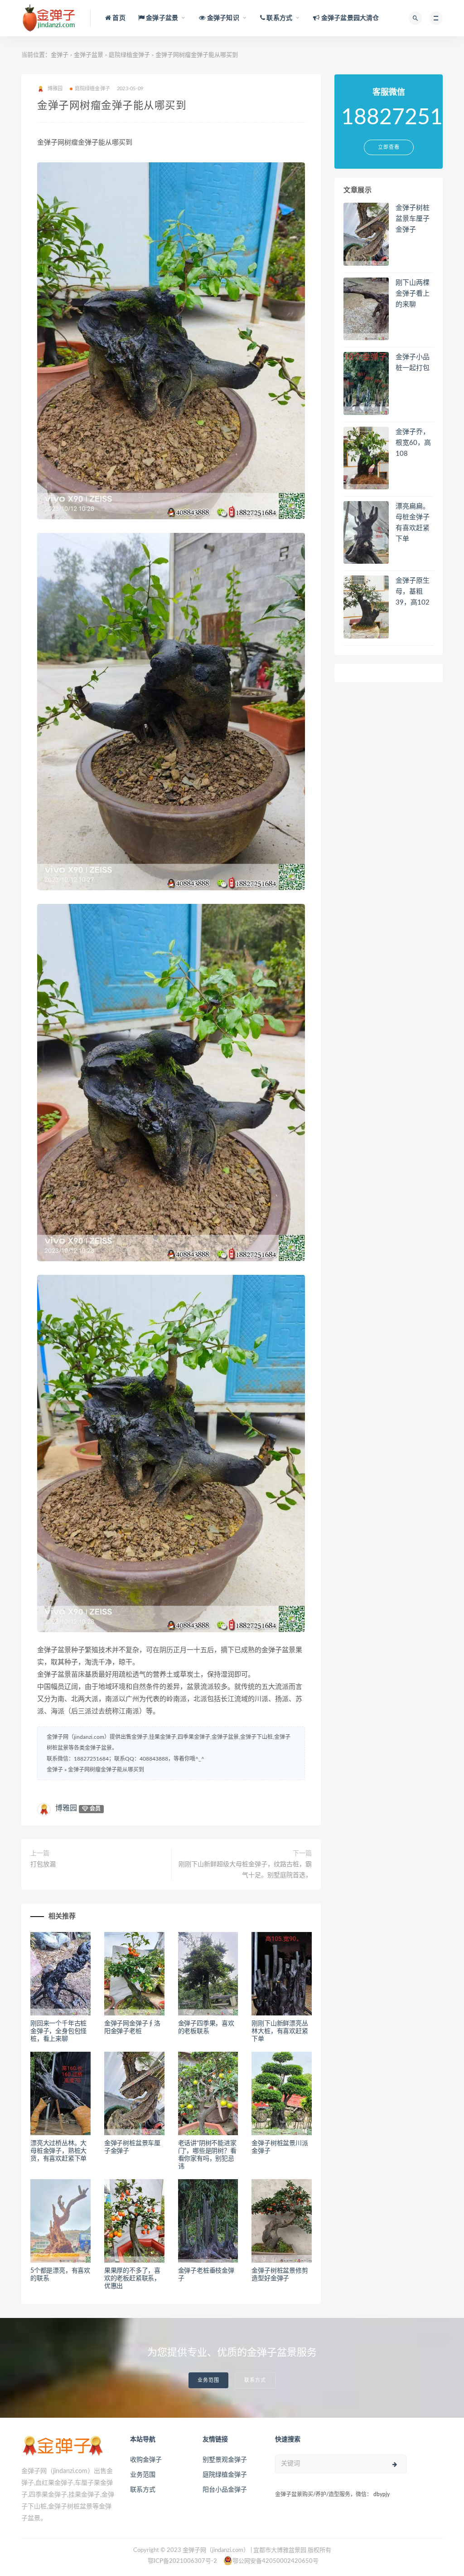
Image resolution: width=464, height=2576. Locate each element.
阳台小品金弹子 (225, 2490)
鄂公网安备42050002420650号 (275, 2561)
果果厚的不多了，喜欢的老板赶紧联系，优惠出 (132, 2278)
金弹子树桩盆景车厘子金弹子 (413, 219)
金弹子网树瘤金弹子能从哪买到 (106, 1770)
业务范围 (208, 2380)
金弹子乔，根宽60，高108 (413, 443)
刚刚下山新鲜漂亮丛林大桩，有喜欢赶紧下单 (280, 2031)
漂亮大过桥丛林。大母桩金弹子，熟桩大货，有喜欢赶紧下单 (58, 2151)
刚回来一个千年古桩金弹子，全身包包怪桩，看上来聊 (58, 2031)
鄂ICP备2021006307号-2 (182, 2561)
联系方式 (255, 2380)
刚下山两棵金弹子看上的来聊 (413, 294)
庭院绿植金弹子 (129, 55)
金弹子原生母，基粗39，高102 (413, 592)
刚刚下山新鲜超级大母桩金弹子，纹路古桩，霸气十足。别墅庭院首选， (245, 1870)
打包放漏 (43, 1864)
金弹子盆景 (89, 55)
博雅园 (66, 1808)
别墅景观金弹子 (225, 2460)
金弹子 (60, 55)
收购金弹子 (146, 2460)
